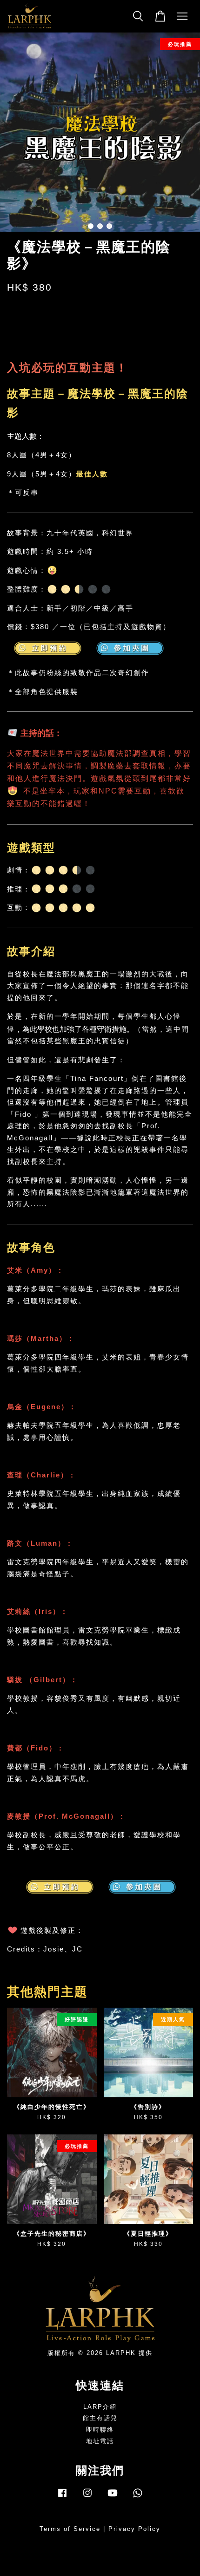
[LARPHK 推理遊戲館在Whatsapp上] (138, 2497)
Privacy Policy (134, 2529)
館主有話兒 (100, 2418)
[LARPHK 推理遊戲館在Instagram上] (87, 2497)
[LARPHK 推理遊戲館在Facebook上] (62, 2497)
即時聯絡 (100, 2430)
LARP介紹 (100, 2407)
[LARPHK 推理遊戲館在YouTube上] (113, 2497)
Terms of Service (70, 2529)
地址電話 (100, 2441)
